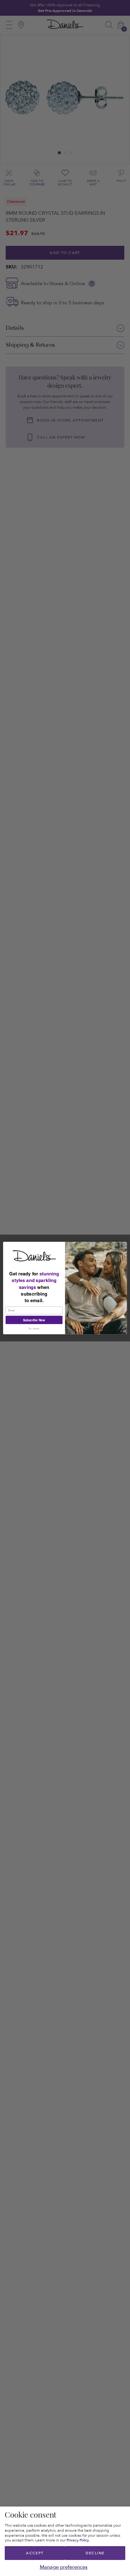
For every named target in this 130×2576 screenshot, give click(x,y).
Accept (35, 2553)
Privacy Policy (78, 2540)
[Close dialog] (123, 1246)
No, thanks (34, 1329)
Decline (95, 2553)
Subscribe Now (34, 1320)
